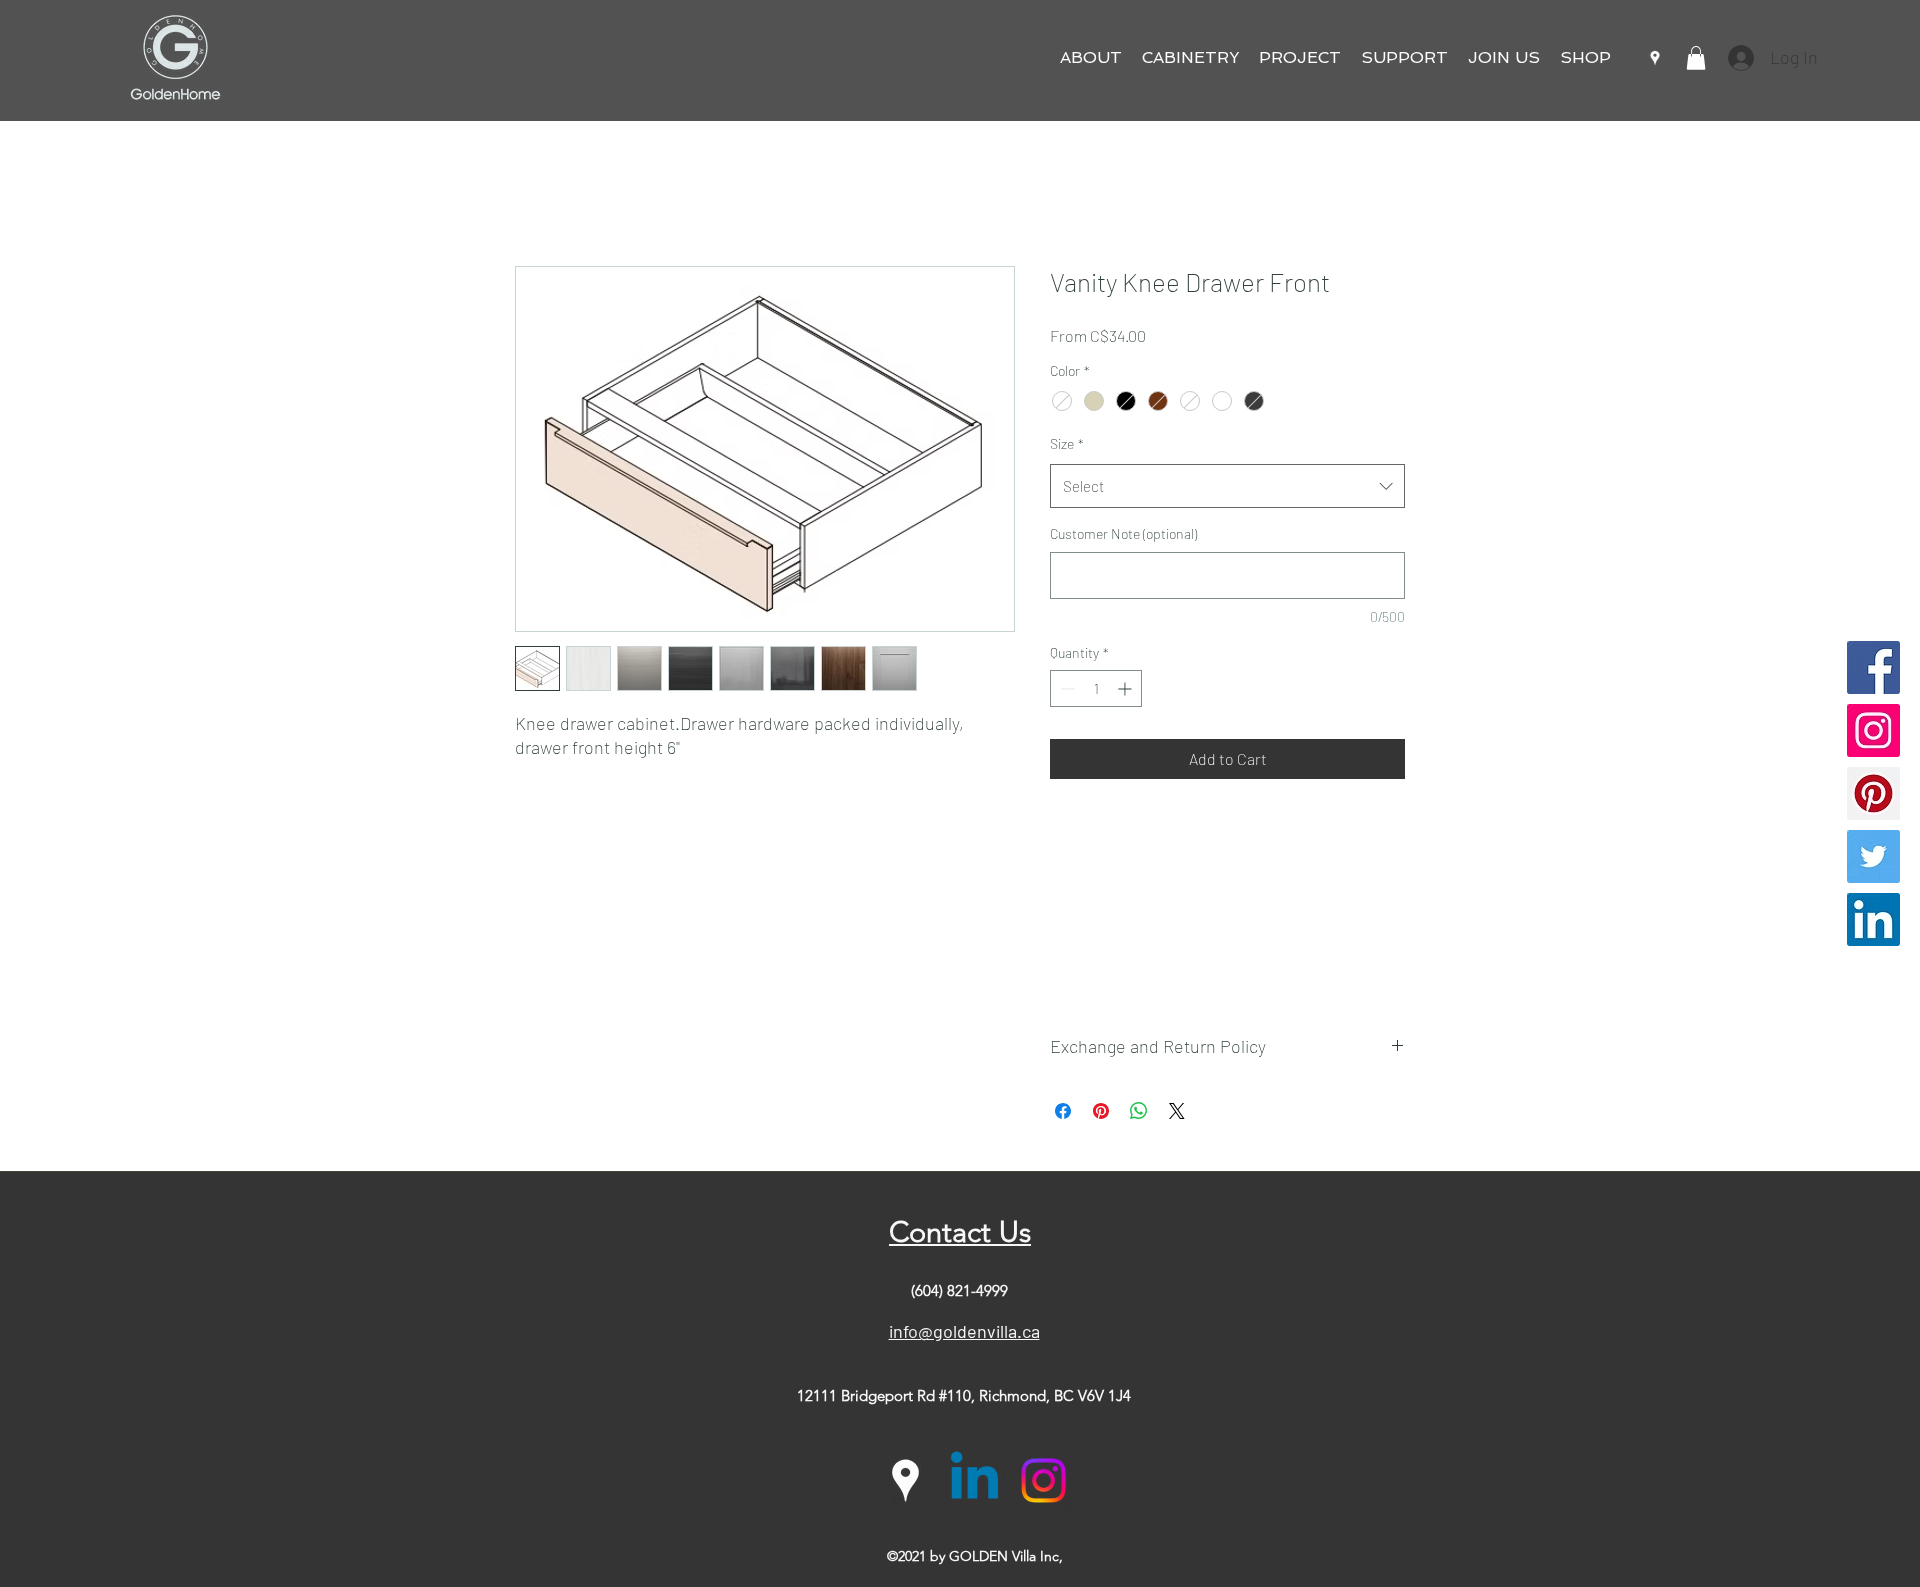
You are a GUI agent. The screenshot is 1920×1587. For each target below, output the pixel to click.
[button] (1091, 57)
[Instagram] (1873, 730)
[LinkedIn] (1873, 919)
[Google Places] (1655, 58)
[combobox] (1227, 486)
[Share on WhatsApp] (1139, 1111)
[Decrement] (1065, 688)
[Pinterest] (1873, 793)
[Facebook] (1873, 667)
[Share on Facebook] (1063, 1111)
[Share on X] (1177, 1111)
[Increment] (1126, 688)
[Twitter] (1873, 856)
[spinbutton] (1096, 688)
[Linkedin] (974, 1480)
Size (1067, 443)
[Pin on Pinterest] (1101, 1111)
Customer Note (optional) (1123, 533)
